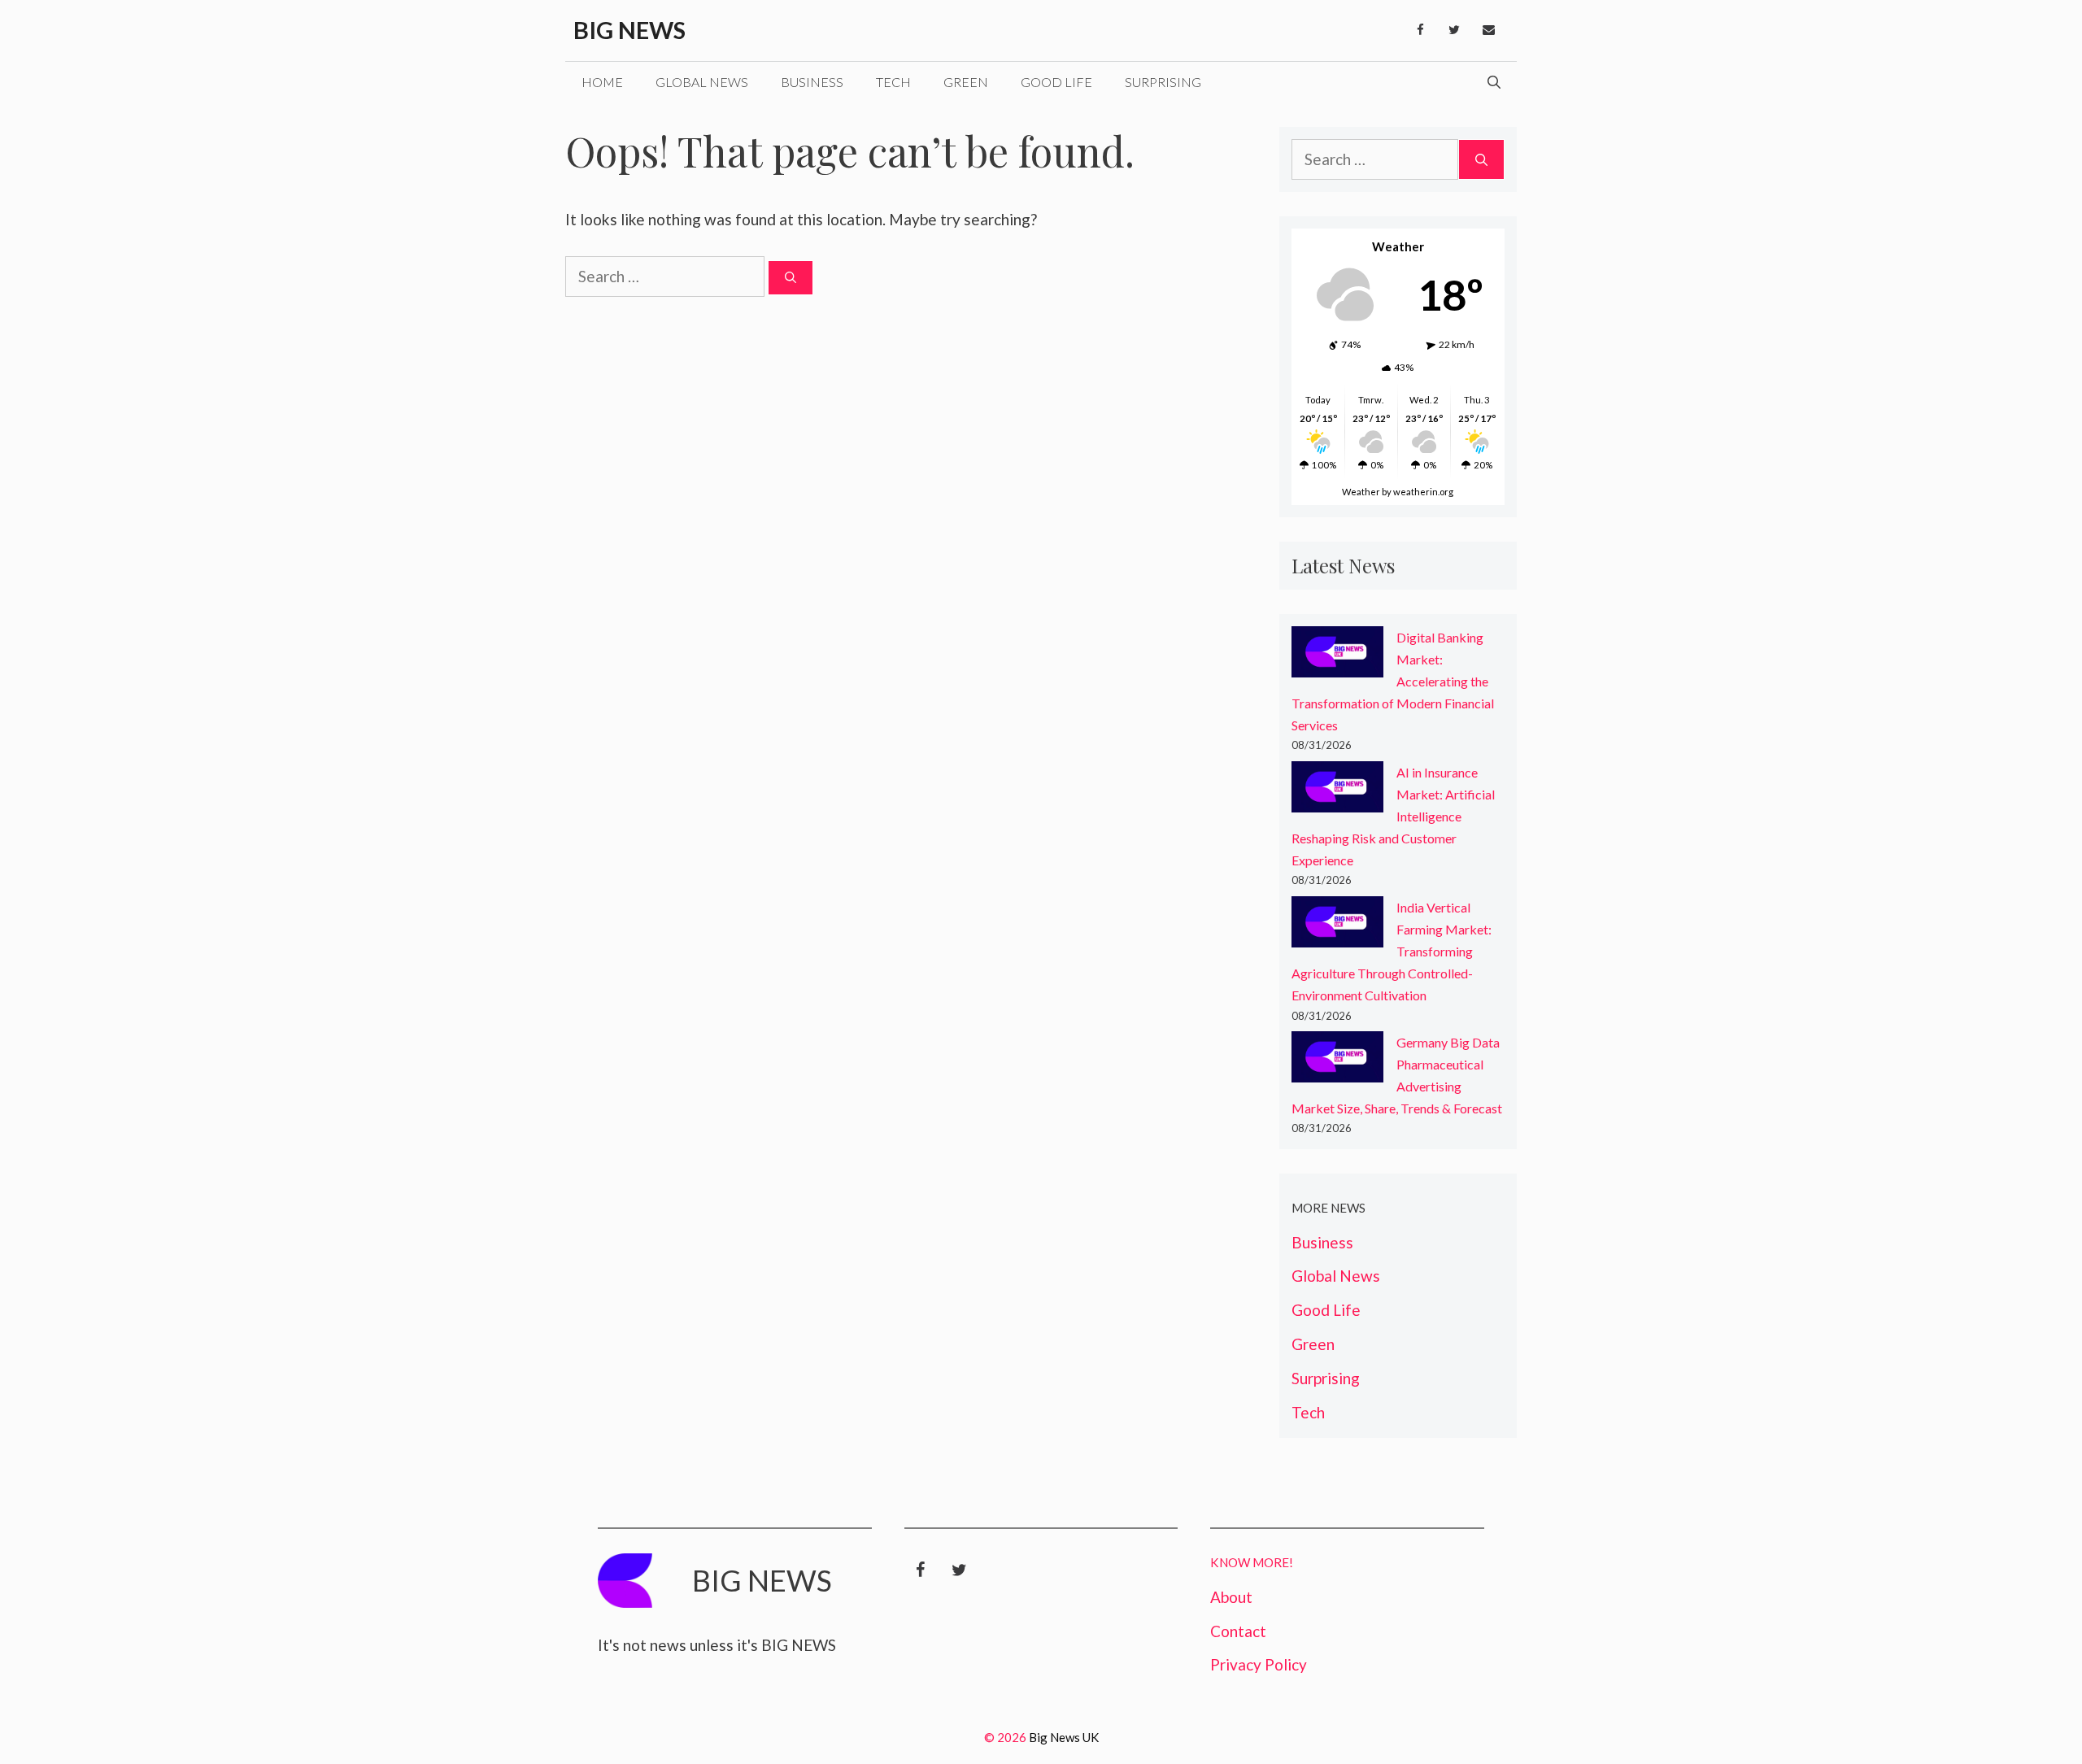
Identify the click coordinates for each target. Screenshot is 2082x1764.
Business (812, 82)
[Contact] (1488, 30)
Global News (702, 82)
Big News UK (1064, 1737)
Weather (1361, 492)
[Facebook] (1420, 30)
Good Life (1056, 82)
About (1231, 1597)
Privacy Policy (1259, 1664)
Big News (629, 30)
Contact (1238, 1631)
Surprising (1163, 82)
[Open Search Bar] (1494, 82)
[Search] (791, 278)
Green (966, 82)
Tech (893, 82)
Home (602, 82)
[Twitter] (1454, 30)
